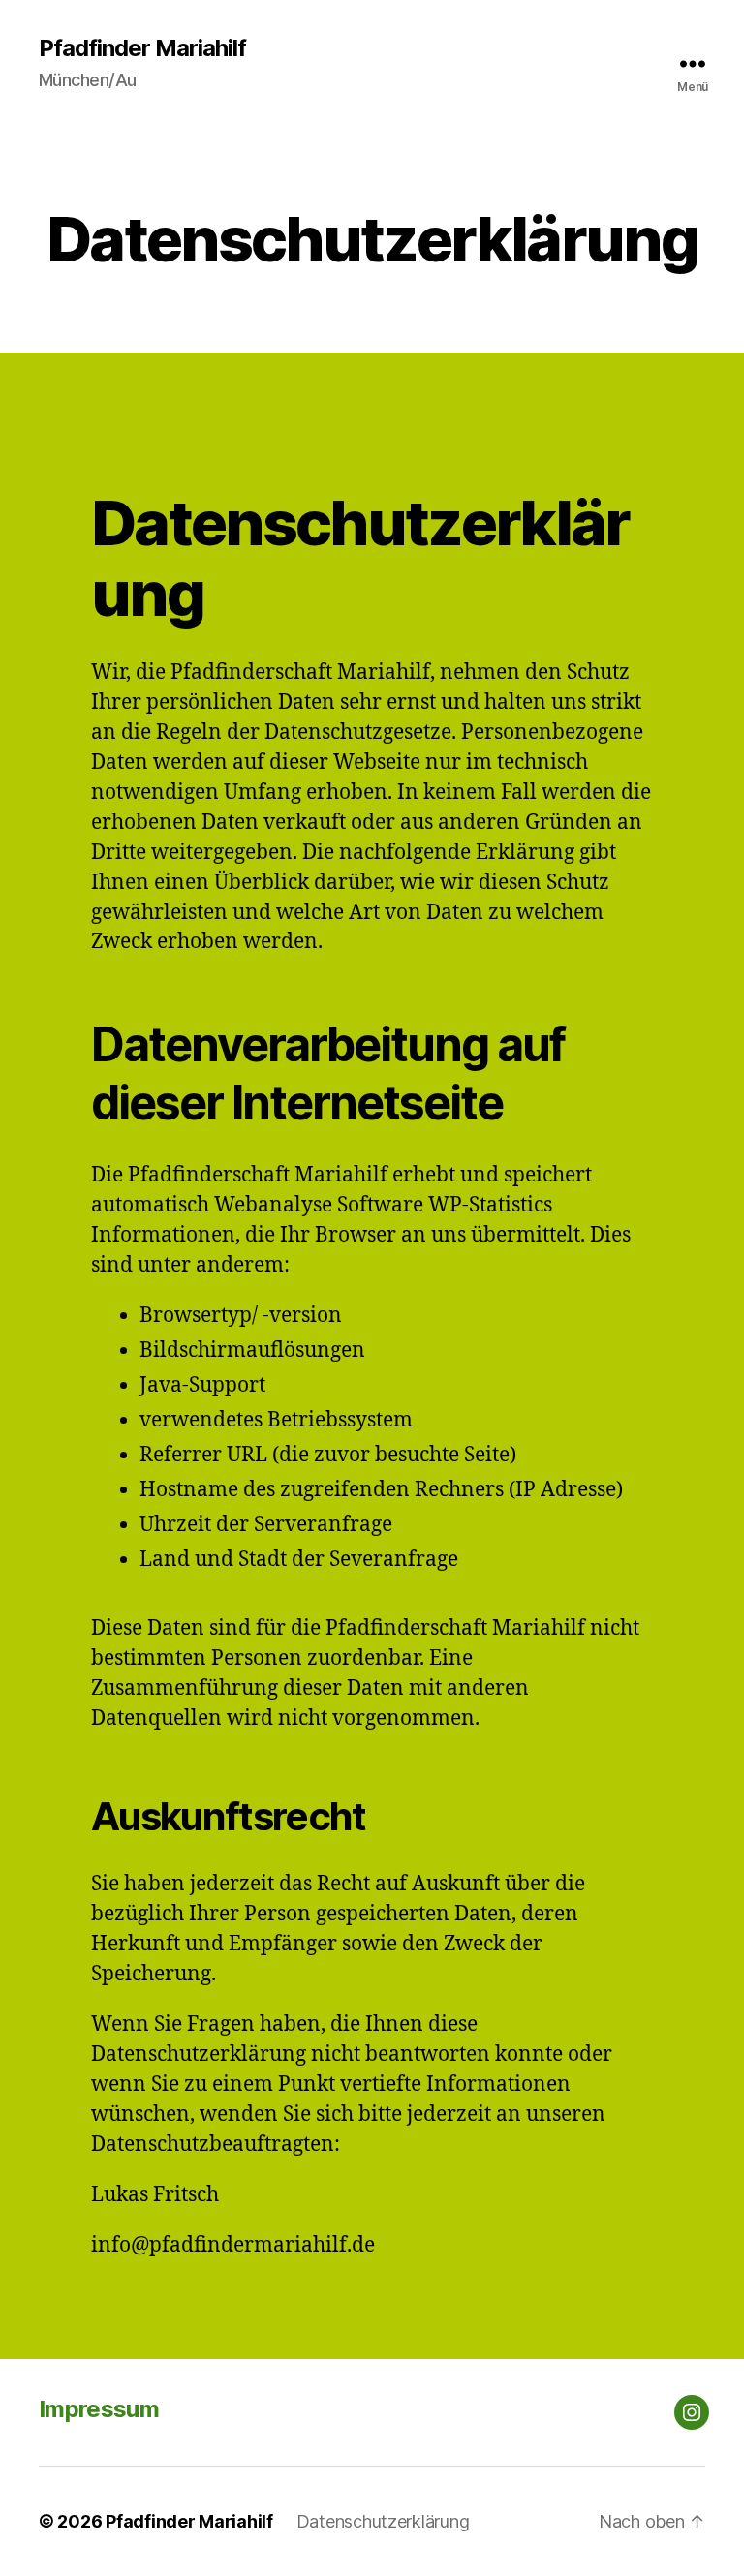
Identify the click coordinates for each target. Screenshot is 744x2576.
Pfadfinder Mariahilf (142, 48)
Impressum (99, 2409)
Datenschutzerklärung (383, 2521)
